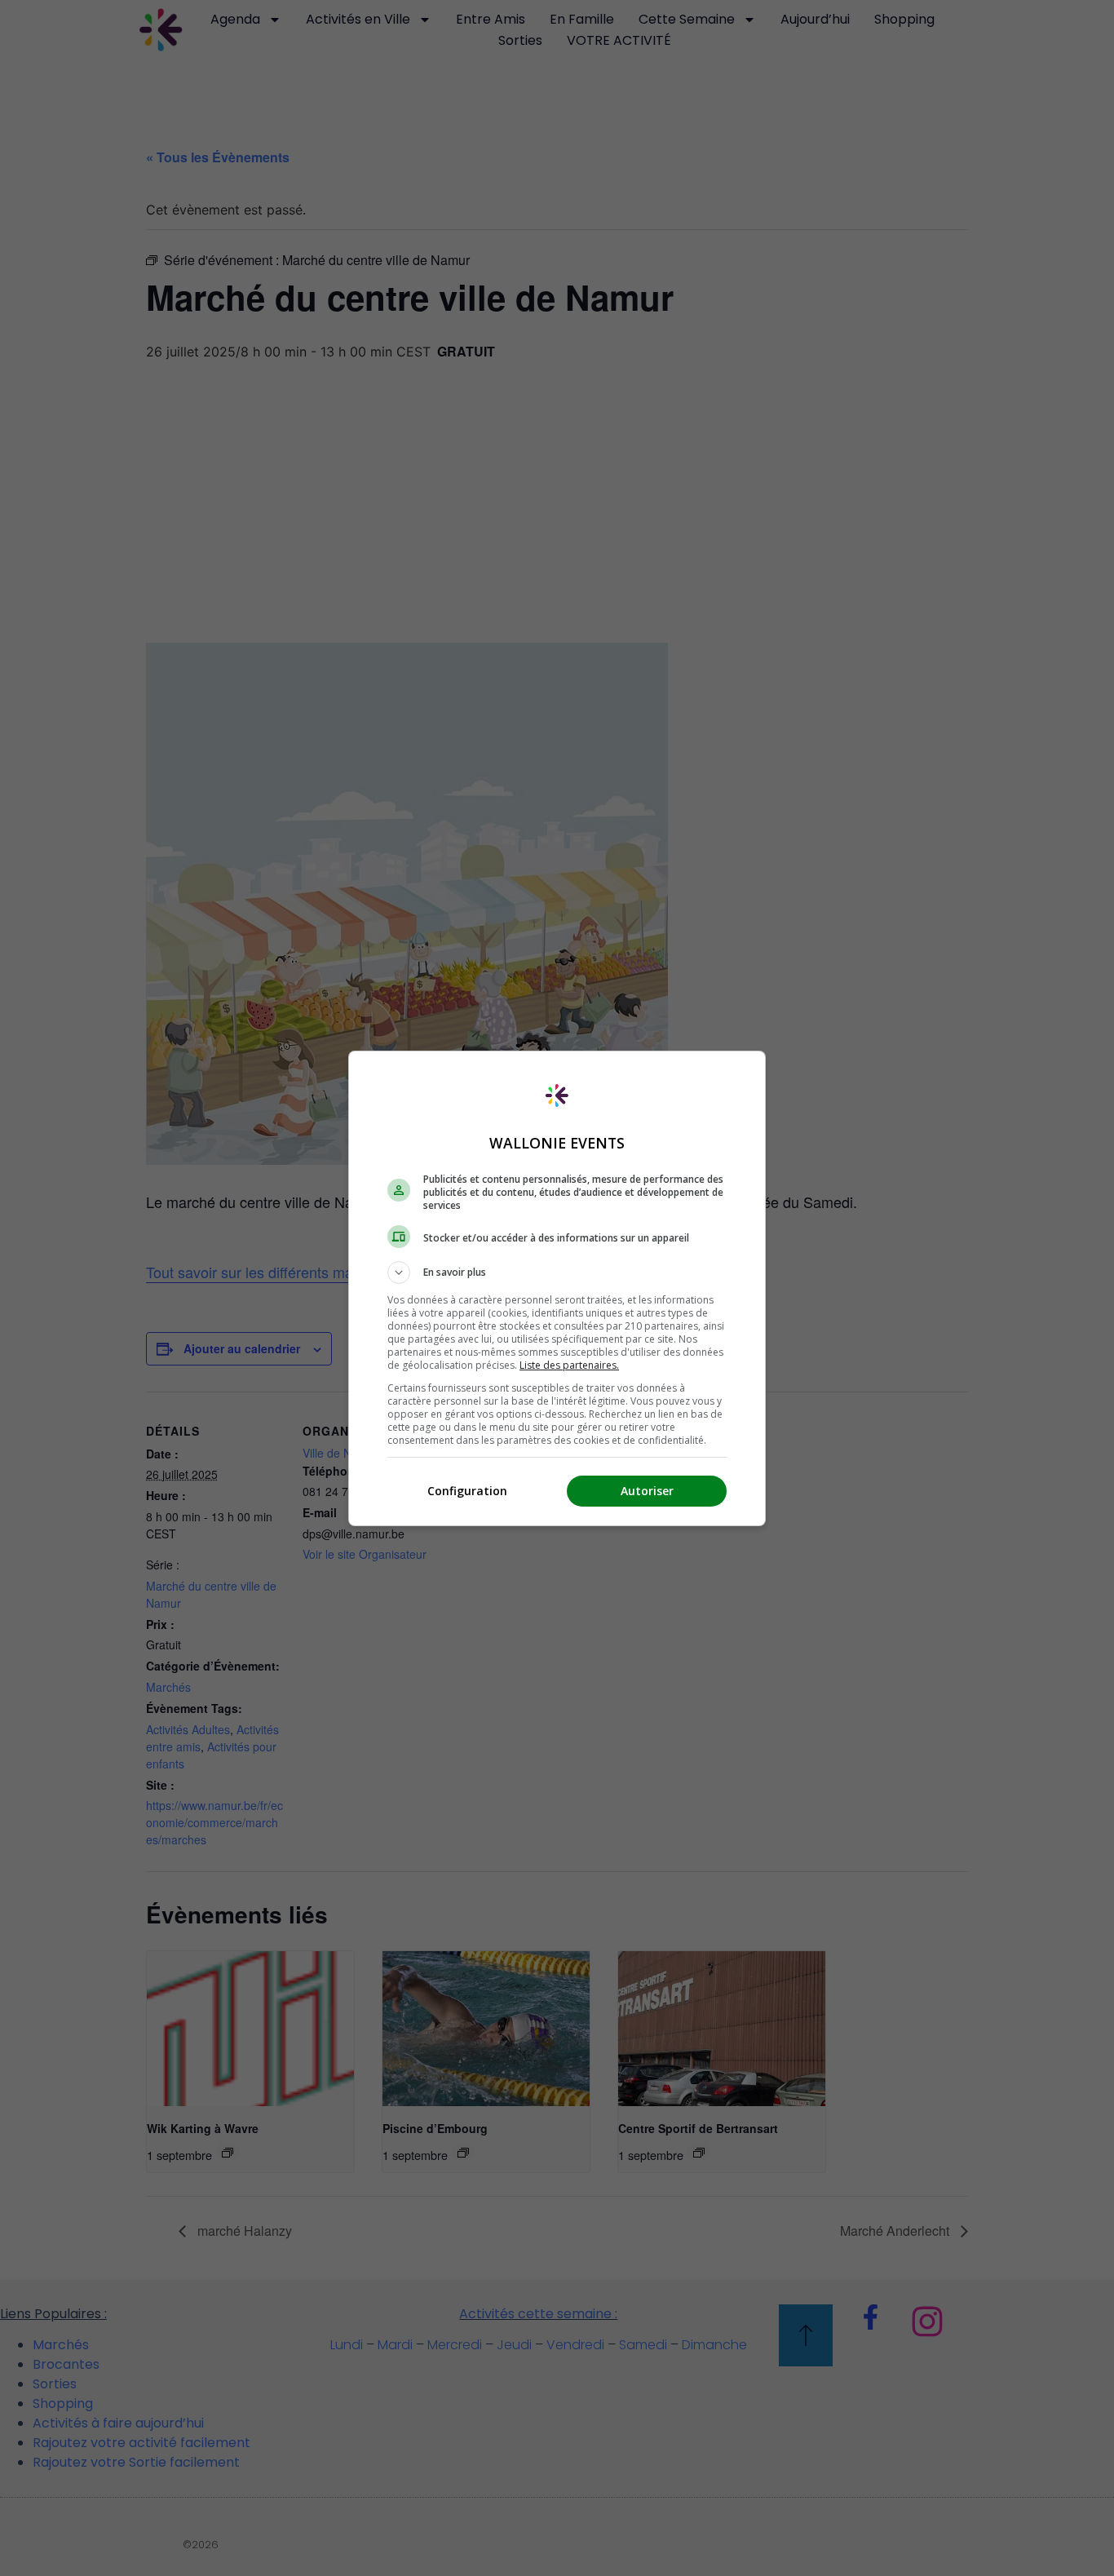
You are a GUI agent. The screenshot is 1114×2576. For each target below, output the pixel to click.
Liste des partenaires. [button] (569, 1365)
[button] (557, 1273)
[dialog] (557, 1288)
